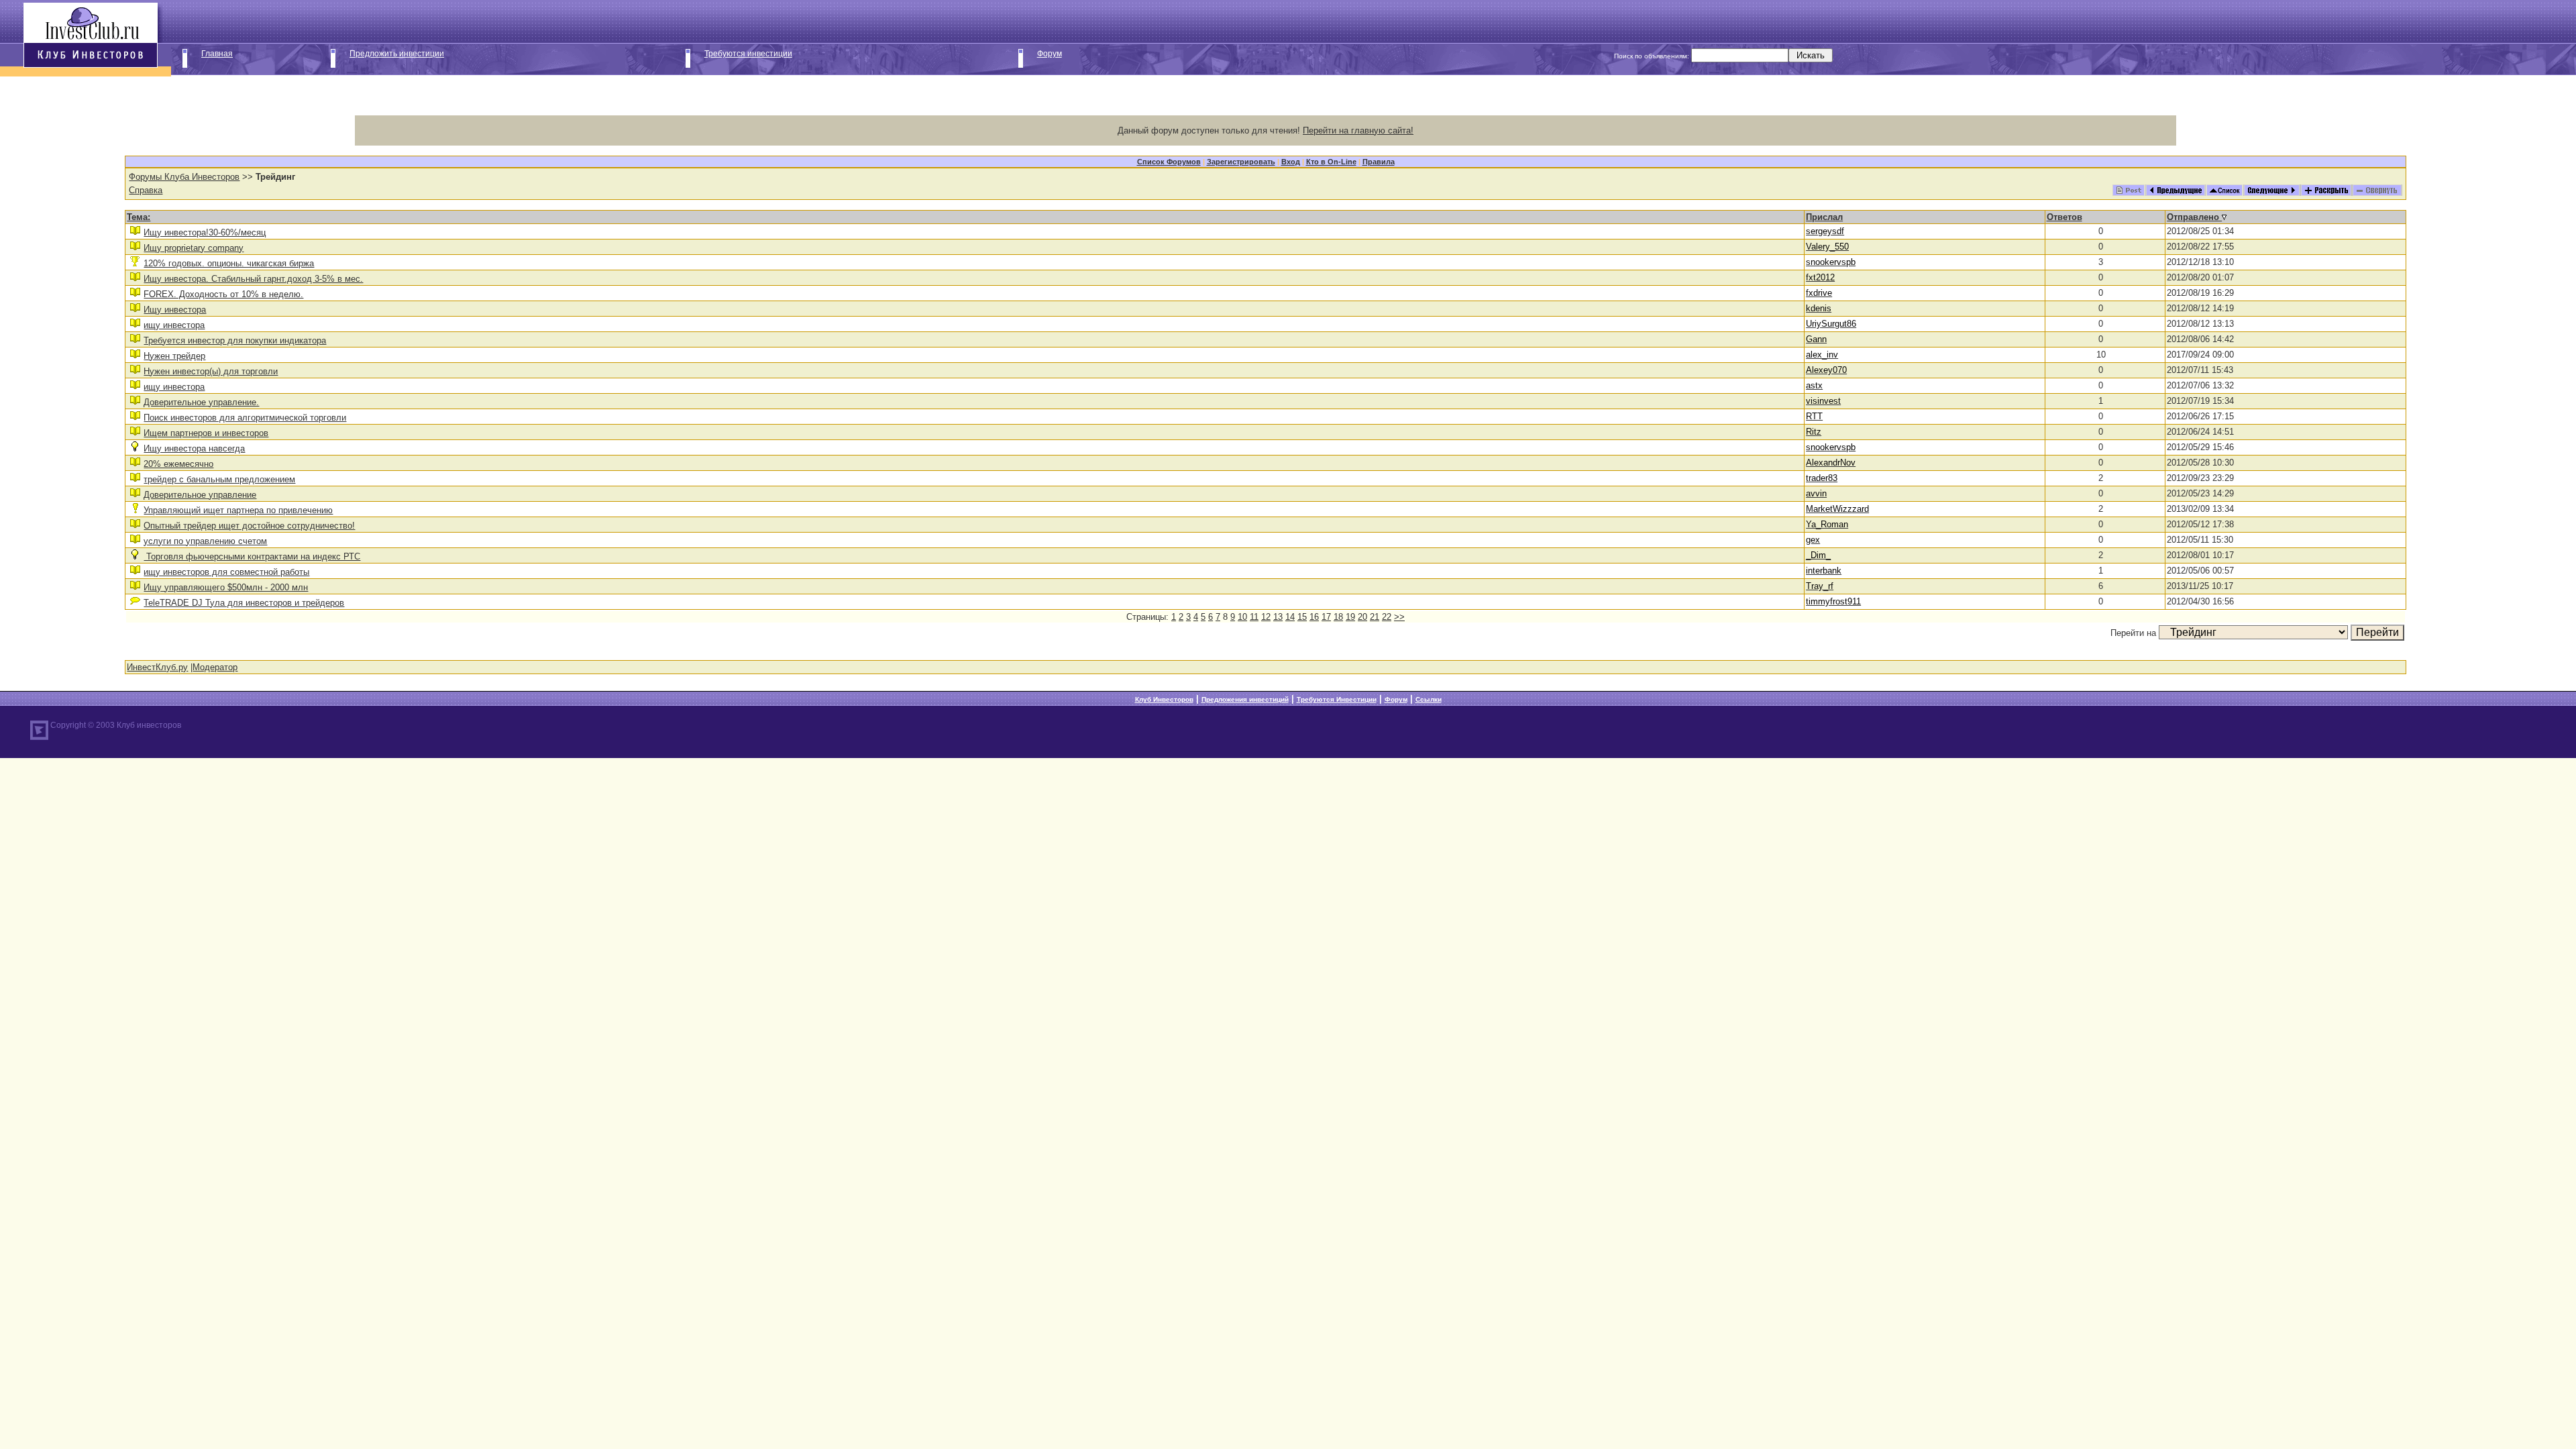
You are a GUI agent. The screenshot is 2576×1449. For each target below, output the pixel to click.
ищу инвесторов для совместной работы (226, 572)
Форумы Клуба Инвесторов (184, 177)
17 (1326, 617)
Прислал (1824, 217)
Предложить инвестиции (397, 54)
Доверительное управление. (201, 402)
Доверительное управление (200, 495)
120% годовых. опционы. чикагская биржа (229, 263)
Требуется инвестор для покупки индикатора (235, 340)
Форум (1050, 54)
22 (1387, 617)
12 (1266, 617)
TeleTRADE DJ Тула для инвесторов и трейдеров (244, 603)
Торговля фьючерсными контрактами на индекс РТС (252, 556)
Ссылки (1429, 699)
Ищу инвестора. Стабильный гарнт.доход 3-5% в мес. (253, 279)
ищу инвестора (174, 325)
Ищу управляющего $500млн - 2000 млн (226, 587)
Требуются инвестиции (748, 54)
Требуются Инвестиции (1337, 699)
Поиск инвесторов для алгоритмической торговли (245, 418)
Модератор (215, 667)
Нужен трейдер (174, 356)
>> (1399, 617)
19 (1350, 617)
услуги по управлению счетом (205, 541)
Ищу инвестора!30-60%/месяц (205, 232)
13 (1278, 617)
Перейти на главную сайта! (1358, 130)
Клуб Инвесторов (1164, 699)
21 (1375, 617)
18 (1338, 617)
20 (1362, 617)
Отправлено (2194, 217)
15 (1302, 617)
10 (1242, 617)
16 (1314, 617)
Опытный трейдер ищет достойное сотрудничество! (249, 526)
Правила (1379, 162)
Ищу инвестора (175, 310)
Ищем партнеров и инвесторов (206, 433)
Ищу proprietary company (194, 248)
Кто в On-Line (1331, 162)
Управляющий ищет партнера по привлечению (238, 510)
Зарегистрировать (1241, 162)
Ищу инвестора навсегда (194, 448)
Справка (146, 190)
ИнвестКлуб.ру (157, 667)
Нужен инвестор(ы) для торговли (211, 371)
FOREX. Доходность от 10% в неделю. (223, 294)
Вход (1291, 162)
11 (1254, 617)
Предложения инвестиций (1245, 699)
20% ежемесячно (178, 464)
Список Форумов (1169, 162)
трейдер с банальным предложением (219, 479)
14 (1290, 617)
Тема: (139, 217)
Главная (217, 54)
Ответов (2064, 217)
